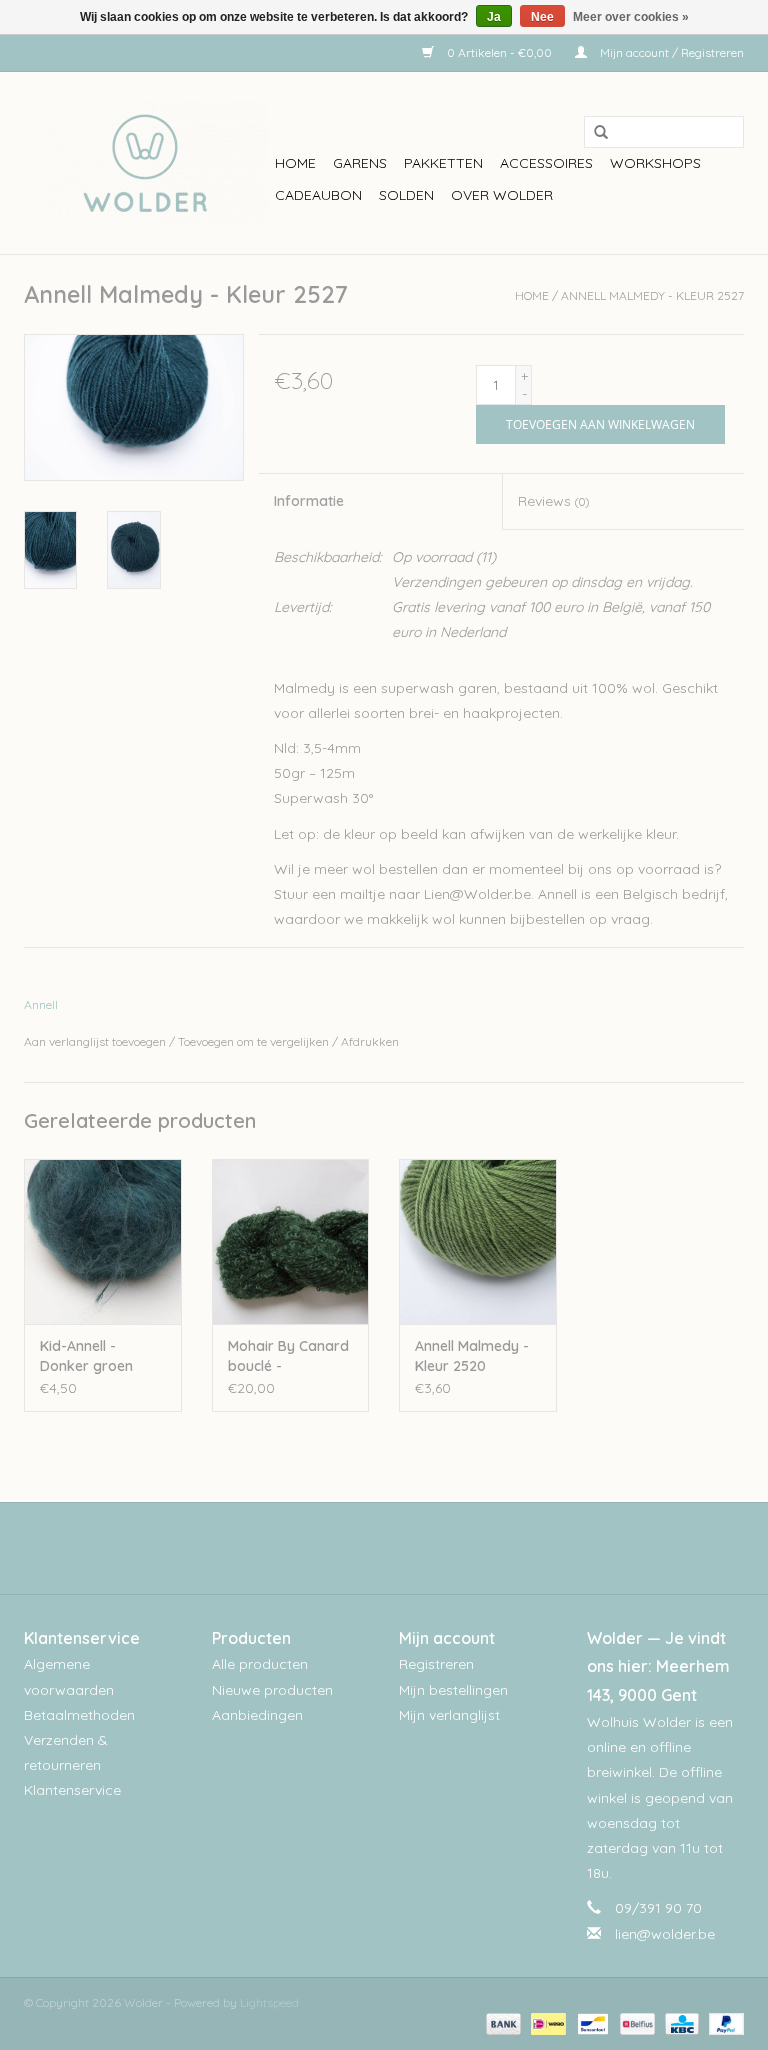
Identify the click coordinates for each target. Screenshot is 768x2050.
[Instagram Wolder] (402, 1548)
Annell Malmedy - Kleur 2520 (472, 1356)
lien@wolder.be (665, 1934)
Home (295, 163)
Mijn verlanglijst (449, 1715)
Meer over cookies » (631, 17)
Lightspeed (269, 2002)
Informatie (309, 501)
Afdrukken (370, 1041)
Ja (494, 17)
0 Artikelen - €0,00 (499, 52)
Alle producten (260, 1664)
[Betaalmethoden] (501, 2022)
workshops (655, 163)
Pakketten (443, 163)
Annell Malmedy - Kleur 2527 (652, 295)
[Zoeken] (594, 133)
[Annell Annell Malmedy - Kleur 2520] (478, 1241)
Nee (542, 17)
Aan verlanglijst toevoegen (95, 1041)
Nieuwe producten (272, 1690)
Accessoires (546, 163)
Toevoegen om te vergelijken (255, 1041)
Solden (406, 195)
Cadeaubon (318, 195)
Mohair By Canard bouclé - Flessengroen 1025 (289, 1356)
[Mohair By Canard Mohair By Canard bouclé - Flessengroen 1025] (291, 1241)
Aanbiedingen (257, 1715)
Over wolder (502, 195)
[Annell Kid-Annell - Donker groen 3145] (103, 1241)
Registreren (436, 1664)
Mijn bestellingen (453, 1690)
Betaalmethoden (79, 1715)
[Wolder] (146, 163)
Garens (360, 163)
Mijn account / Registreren (670, 52)
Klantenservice (72, 1790)
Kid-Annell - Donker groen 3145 (86, 1356)
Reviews (553, 501)
